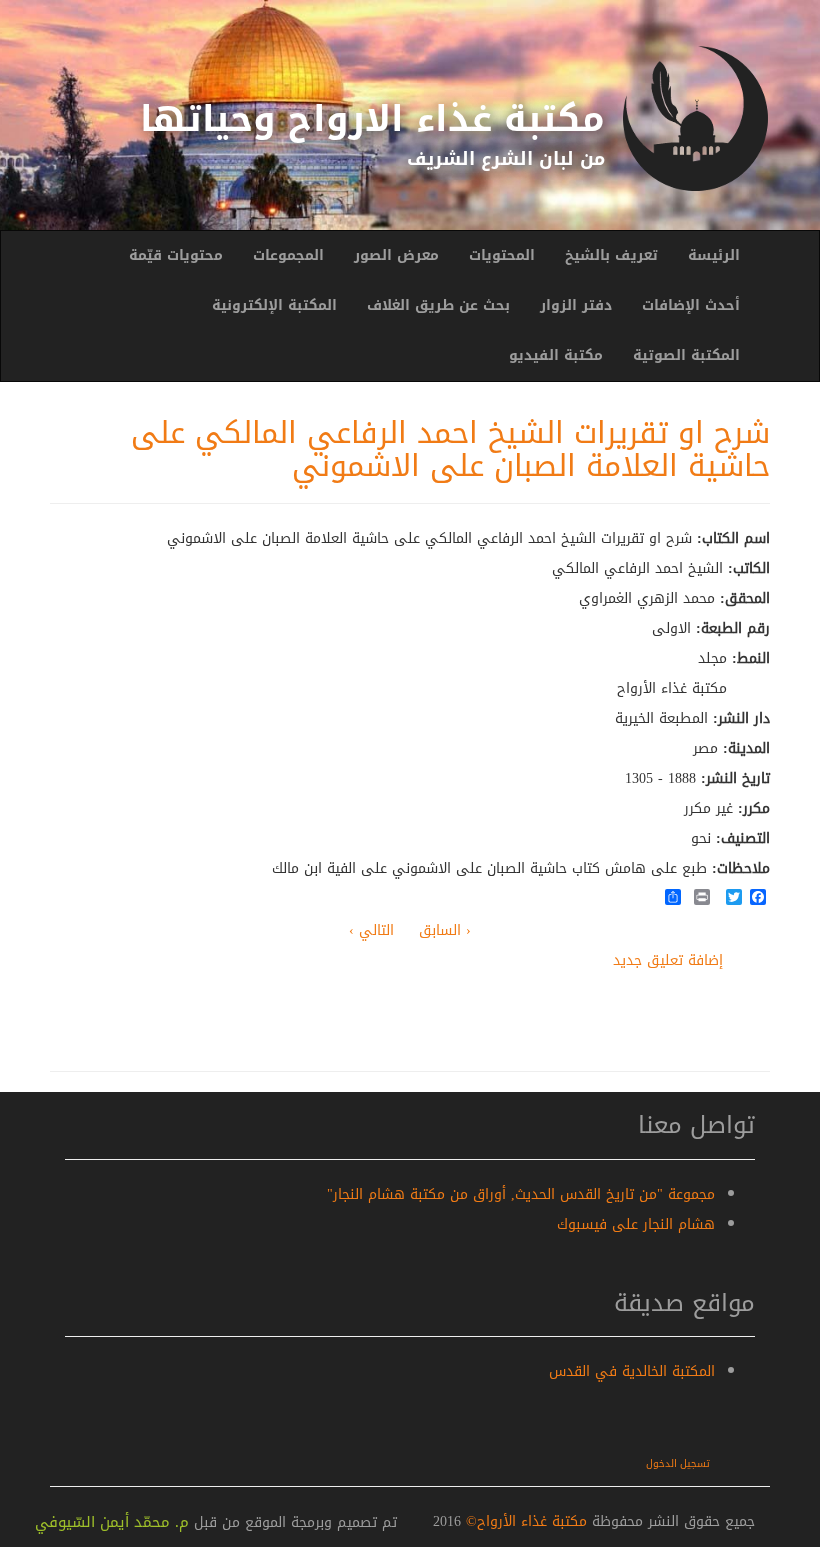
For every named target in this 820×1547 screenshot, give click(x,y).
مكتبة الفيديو (556, 355)
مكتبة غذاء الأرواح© (524, 1521)
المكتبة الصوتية (686, 355)
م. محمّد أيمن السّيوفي (112, 1522)
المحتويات (502, 255)
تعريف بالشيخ (611, 255)
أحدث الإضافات (691, 305)
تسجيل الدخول (678, 1463)
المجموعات (288, 255)
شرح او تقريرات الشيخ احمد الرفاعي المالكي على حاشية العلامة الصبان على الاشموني (450, 449)
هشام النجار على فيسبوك (636, 1224)
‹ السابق (445, 930)
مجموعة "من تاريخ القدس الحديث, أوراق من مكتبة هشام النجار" (521, 1194)
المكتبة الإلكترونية (274, 305)
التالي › (371, 930)
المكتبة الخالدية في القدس (632, 1371)
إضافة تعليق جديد (668, 960)
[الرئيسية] (695, 118)
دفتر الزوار (576, 305)
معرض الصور (396, 255)
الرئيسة (714, 255)
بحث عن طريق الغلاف (438, 305)
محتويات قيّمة (176, 255)
